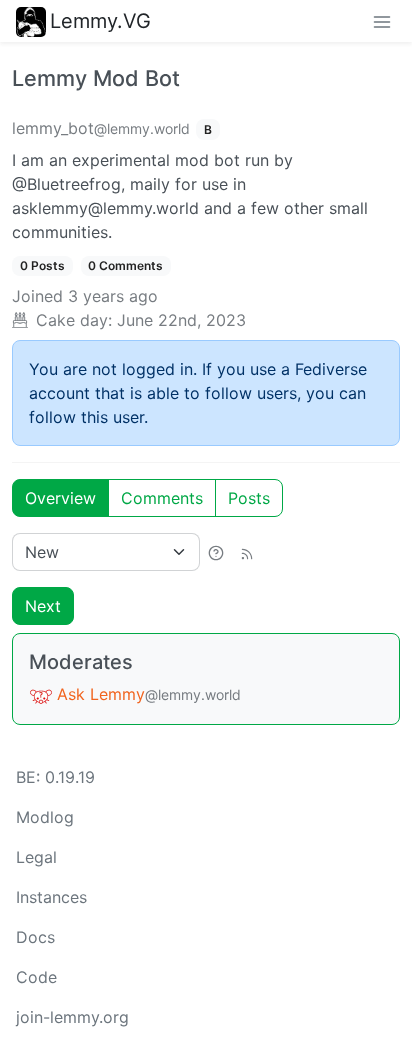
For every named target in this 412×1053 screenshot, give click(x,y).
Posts (249, 498)
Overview (60, 498)
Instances (51, 897)
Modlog (45, 817)
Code (36, 977)
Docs (35, 937)
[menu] (382, 21)
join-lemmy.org (72, 1017)
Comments (162, 498)
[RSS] (247, 552)
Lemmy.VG (100, 21)
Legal (36, 857)
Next (43, 606)
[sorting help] (216, 552)
